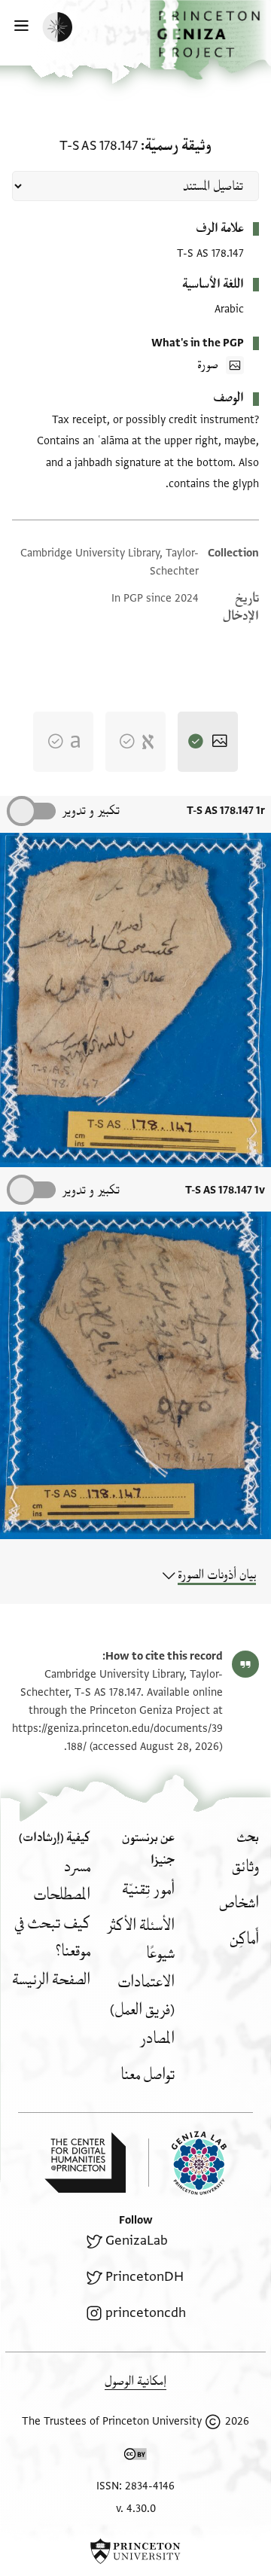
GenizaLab (137, 2241)
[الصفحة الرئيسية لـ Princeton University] (135, 2551)
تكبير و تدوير (91, 811)
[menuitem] (245, 1867)
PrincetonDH (145, 2277)
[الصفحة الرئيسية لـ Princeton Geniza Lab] (187, 2163)
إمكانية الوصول (135, 2381)
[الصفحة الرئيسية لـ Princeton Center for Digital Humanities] (85, 2163)
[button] (210, 40)
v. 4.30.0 (136, 2509)
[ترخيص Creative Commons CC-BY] (135, 2457)
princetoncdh (146, 2313)
